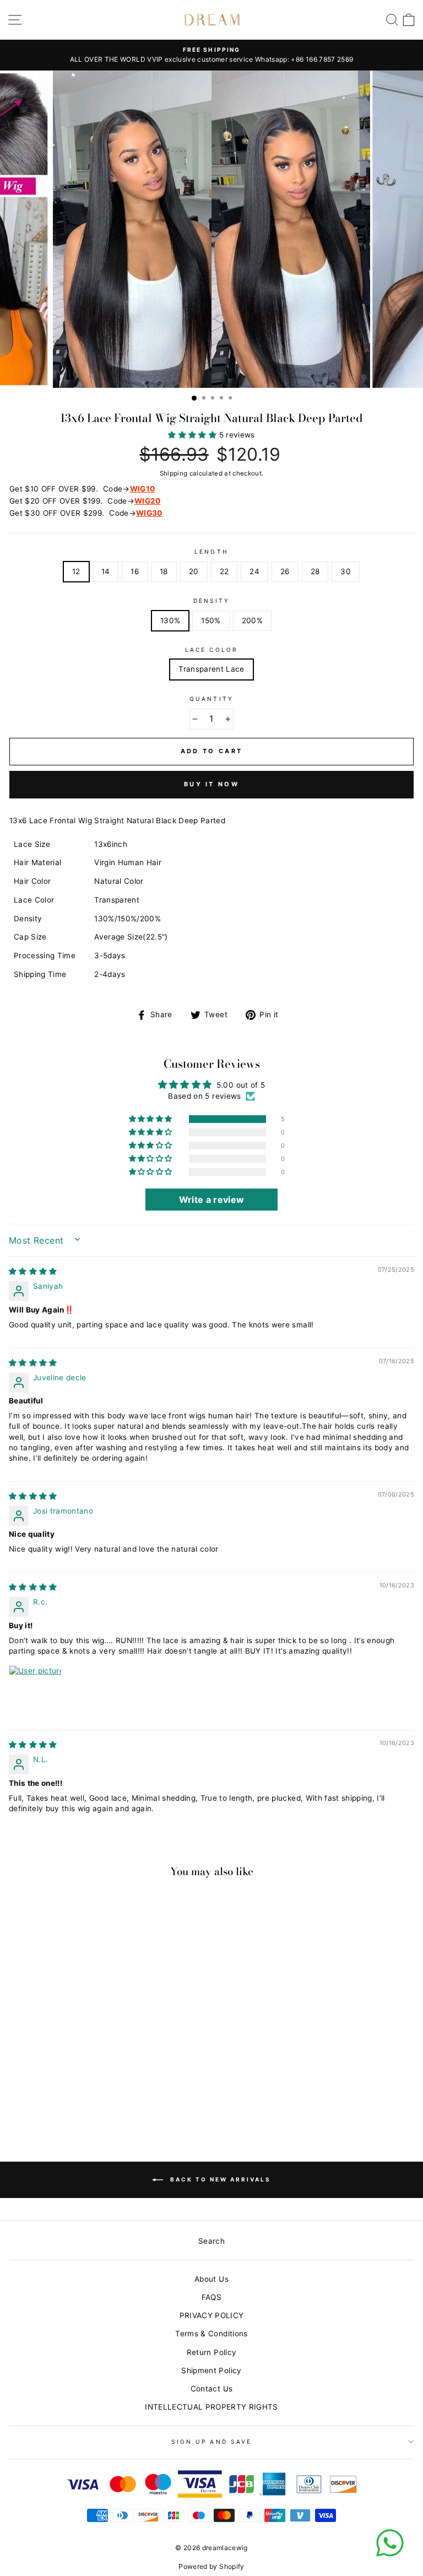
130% (170, 620)
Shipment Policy (211, 2370)
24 (254, 571)
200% (252, 620)
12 (76, 571)
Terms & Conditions (211, 2334)
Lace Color (211, 650)
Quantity (211, 699)
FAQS (211, 2297)
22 (224, 571)
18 (164, 571)
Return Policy (211, 2352)
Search (211, 2241)
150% (211, 620)
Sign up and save (211, 2442)
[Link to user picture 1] (35, 1692)
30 (346, 571)
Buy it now (211, 784)
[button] (193, 435)
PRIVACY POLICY (212, 2315)
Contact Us (211, 2389)
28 (315, 571)
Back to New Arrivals (219, 2179)
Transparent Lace (211, 669)
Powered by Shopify (211, 2566)
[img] (33, 1271)
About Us (211, 2279)
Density (211, 601)
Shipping (174, 473)
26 (285, 571)
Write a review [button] (212, 1200)
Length (211, 552)
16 (135, 571)
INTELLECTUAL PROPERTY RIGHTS (211, 2407)
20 (194, 571)
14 (106, 571)
